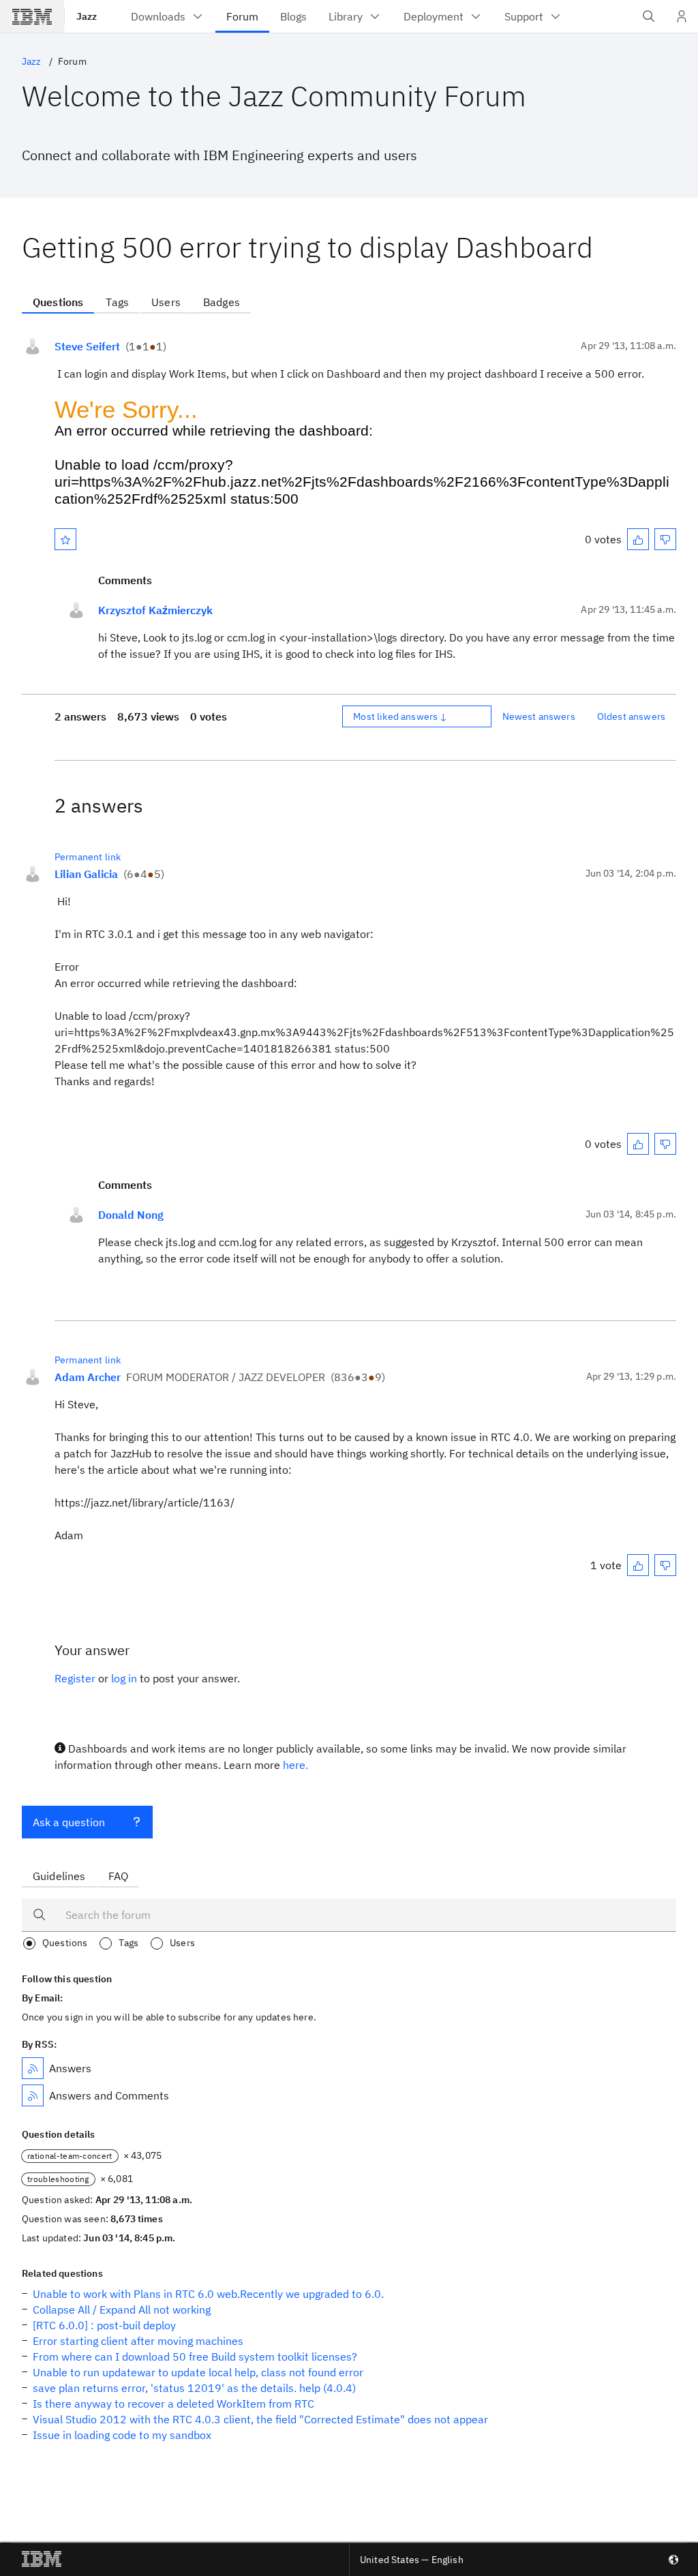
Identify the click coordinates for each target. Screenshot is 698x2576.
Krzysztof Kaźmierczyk (155, 610)
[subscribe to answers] (33, 2068)
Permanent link (88, 857)
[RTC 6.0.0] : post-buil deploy (104, 2325)
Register (75, 1678)
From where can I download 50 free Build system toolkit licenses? (195, 2357)
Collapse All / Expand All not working (122, 2309)
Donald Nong (131, 1215)
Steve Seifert (87, 346)
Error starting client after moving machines (138, 2341)
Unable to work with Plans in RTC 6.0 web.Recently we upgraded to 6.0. (208, 2294)
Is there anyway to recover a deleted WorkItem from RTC (173, 2404)
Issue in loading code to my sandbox (122, 2435)
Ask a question (69, 1822)
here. (295, 1765)
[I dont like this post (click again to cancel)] (665, 539)
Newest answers (539, 716)
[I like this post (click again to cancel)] (638, 539)
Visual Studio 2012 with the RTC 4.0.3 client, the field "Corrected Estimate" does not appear (260, 2419)
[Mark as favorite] (65, 539)
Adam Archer (88, 1377)
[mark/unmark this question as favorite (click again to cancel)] (65, 539)
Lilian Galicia (86, 874)
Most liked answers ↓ (400, 716)
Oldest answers (631, 716)
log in (124, 1678)
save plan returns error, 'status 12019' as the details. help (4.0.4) (194, 2388)
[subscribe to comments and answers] (33, 2095)
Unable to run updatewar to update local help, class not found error (198, 2372)
